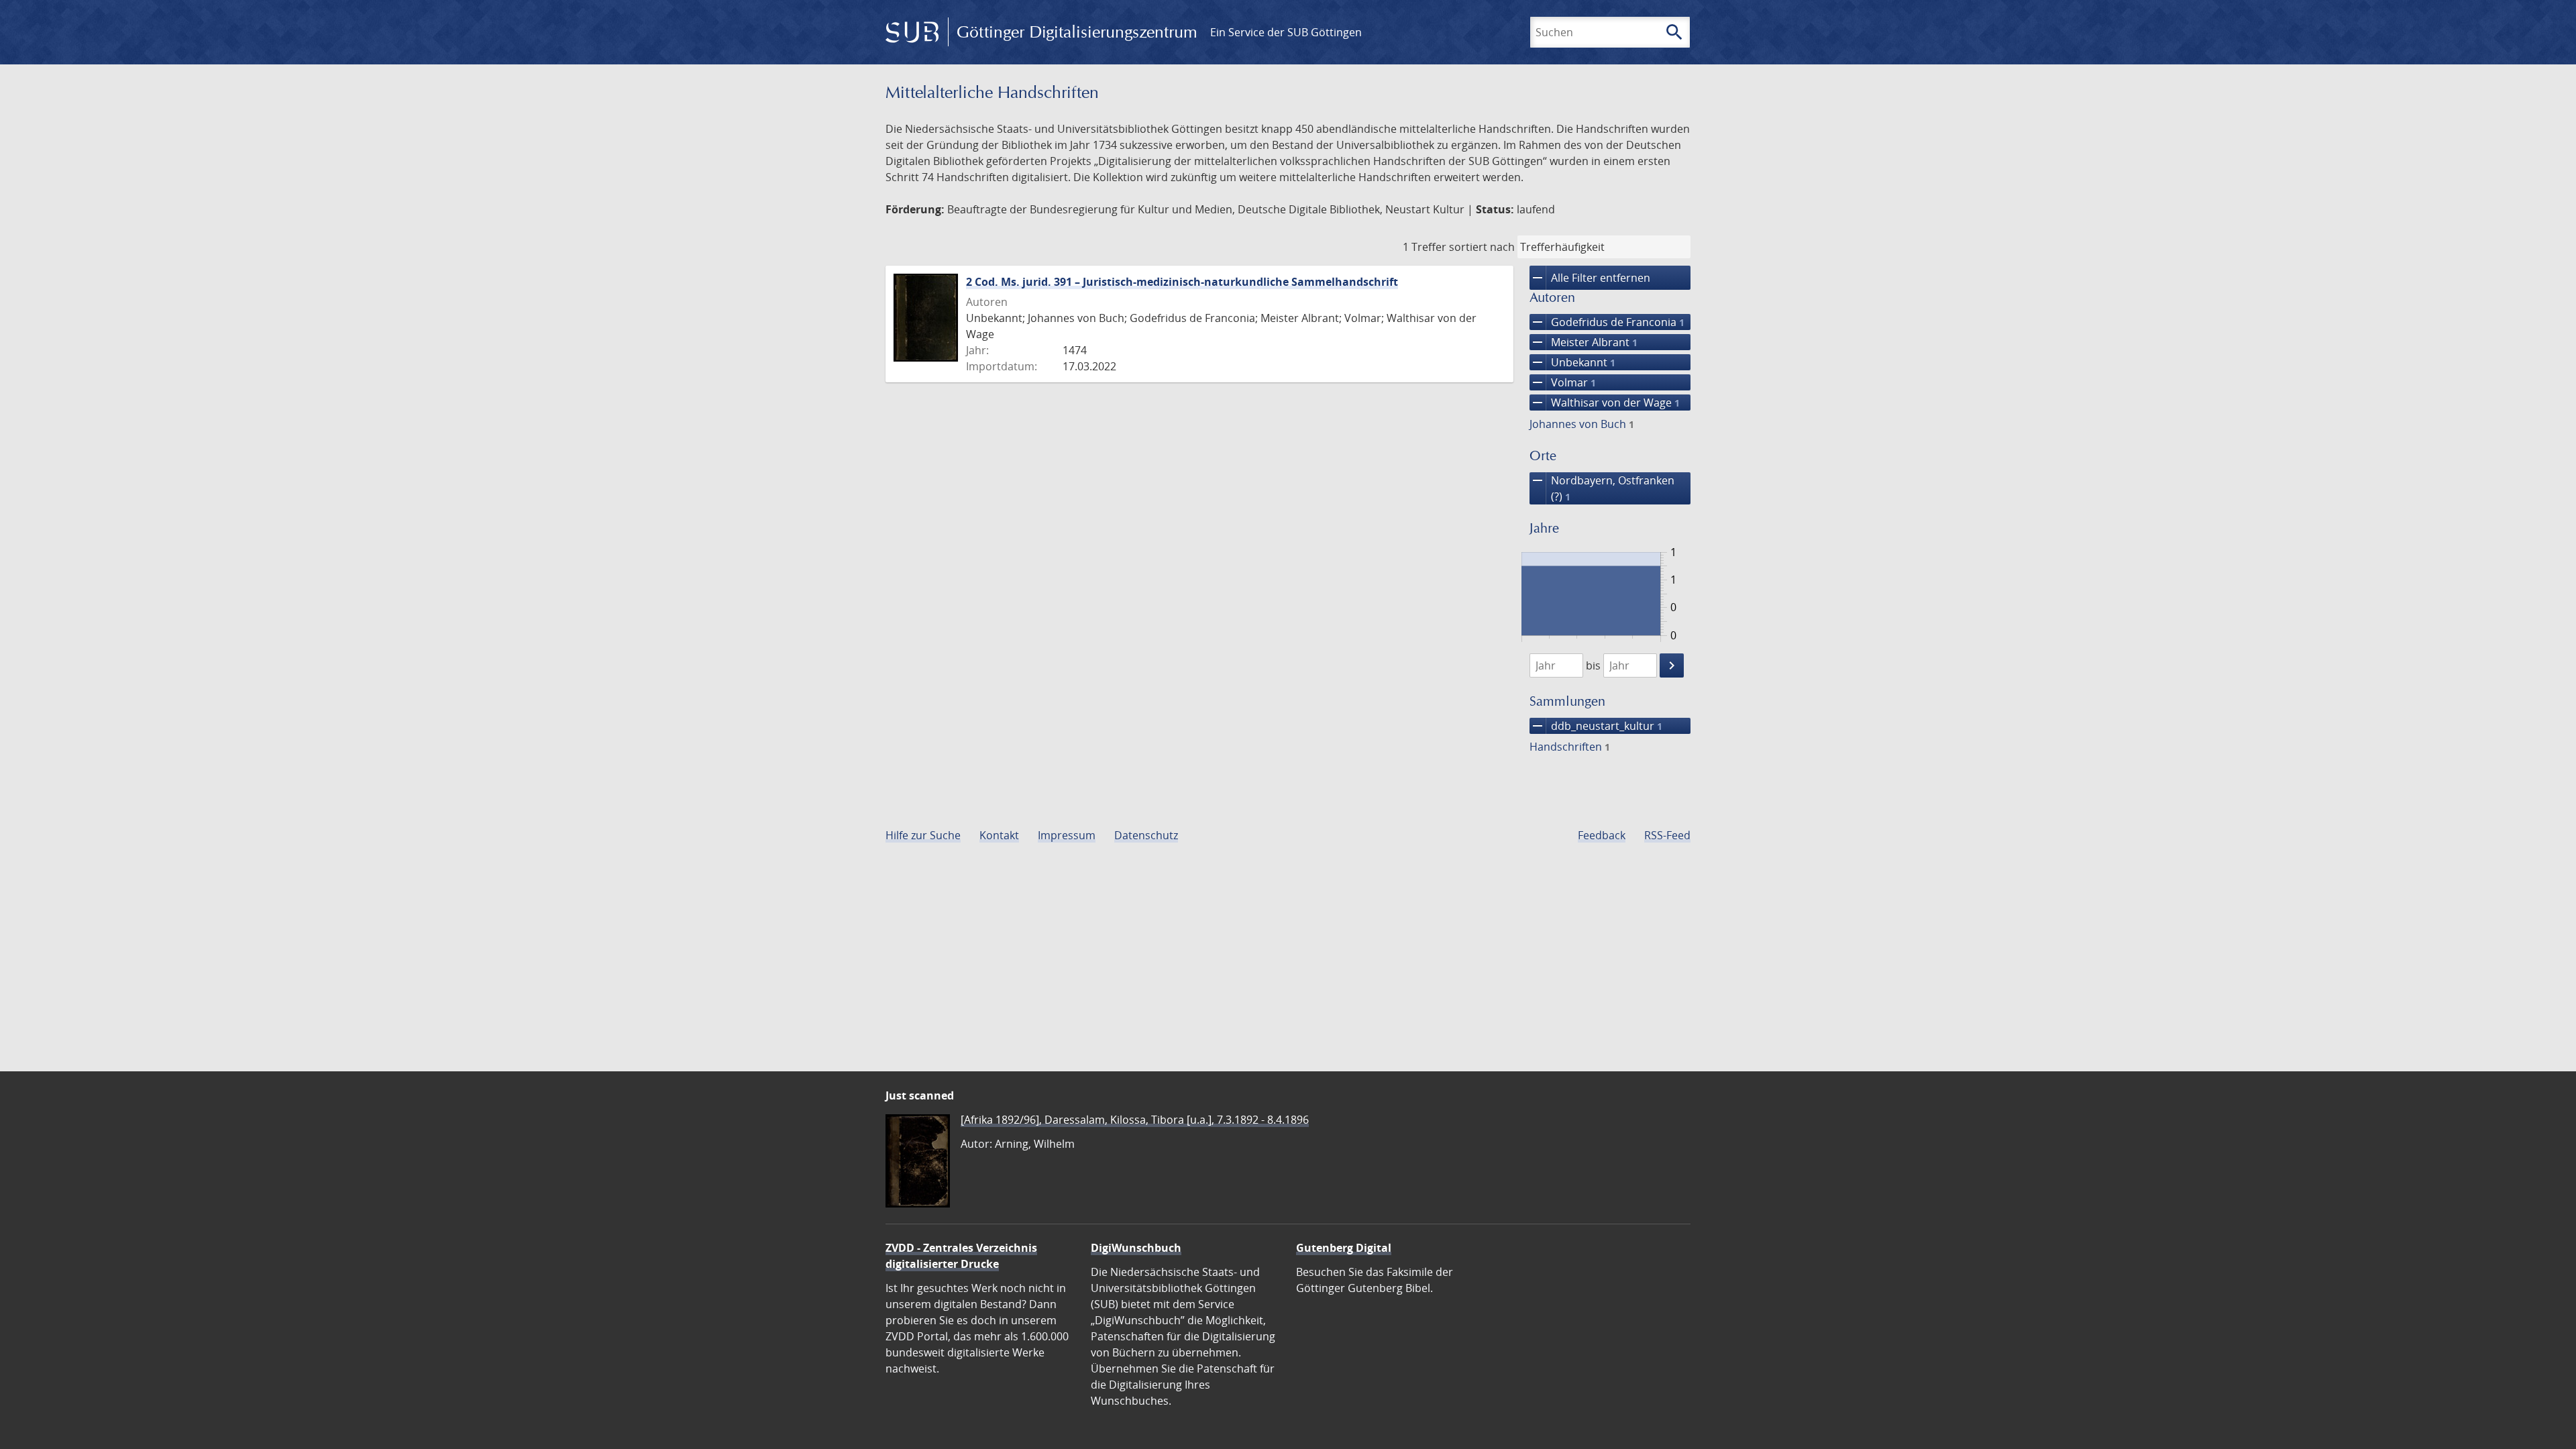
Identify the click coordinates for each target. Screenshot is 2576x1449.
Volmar (1563, 382)
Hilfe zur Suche (923, 835)
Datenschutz (1146, 835)
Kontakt (999, 835)
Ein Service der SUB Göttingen (1286, 32)
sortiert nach (1482, 247)
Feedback (1602, 835)
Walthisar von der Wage (1605, 402)
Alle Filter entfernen (1590, 278)
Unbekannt (1572, 362)
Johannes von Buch (1582, 424)
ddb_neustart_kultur (1596, 726)
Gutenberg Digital (1344, 1248)
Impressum (1067, 835)
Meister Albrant (1584, 342)
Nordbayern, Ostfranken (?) (1602, 488)
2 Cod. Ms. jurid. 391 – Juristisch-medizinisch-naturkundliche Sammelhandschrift (1182, 282)
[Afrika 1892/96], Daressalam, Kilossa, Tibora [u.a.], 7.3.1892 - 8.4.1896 (1135, 1120)
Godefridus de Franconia (1607, 322)
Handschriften (1570, 747)
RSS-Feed (1667, 835)
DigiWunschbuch (1136, 1248)
